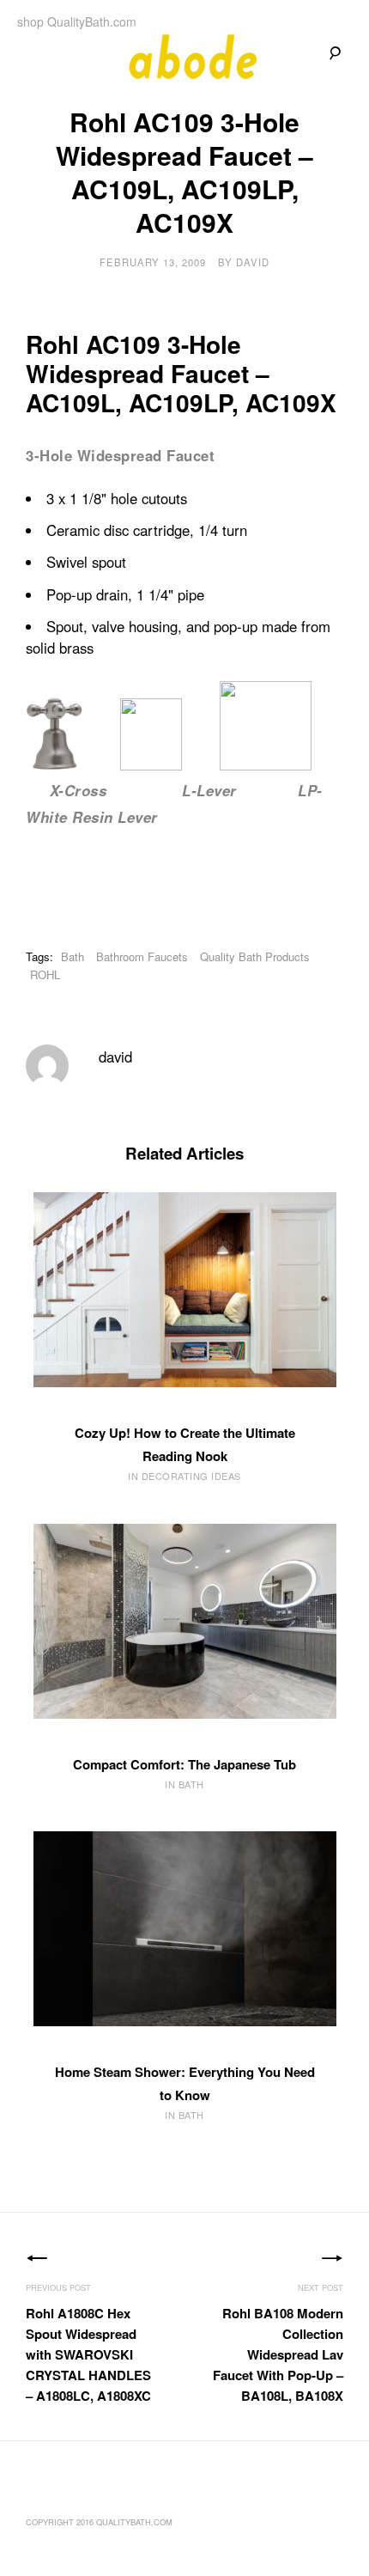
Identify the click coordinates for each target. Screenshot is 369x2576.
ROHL (45, 974)
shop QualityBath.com (77, 21)
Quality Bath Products (255, 956)
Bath (73, 956)
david (253, 262)
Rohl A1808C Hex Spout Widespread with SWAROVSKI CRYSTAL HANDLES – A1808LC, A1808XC (88, 2354)
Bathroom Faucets (142, 956)
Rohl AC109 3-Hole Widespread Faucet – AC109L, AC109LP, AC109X (181, 373)
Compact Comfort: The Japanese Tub (184, 1764)
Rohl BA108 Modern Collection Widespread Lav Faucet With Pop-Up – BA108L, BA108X (278, 2354)
